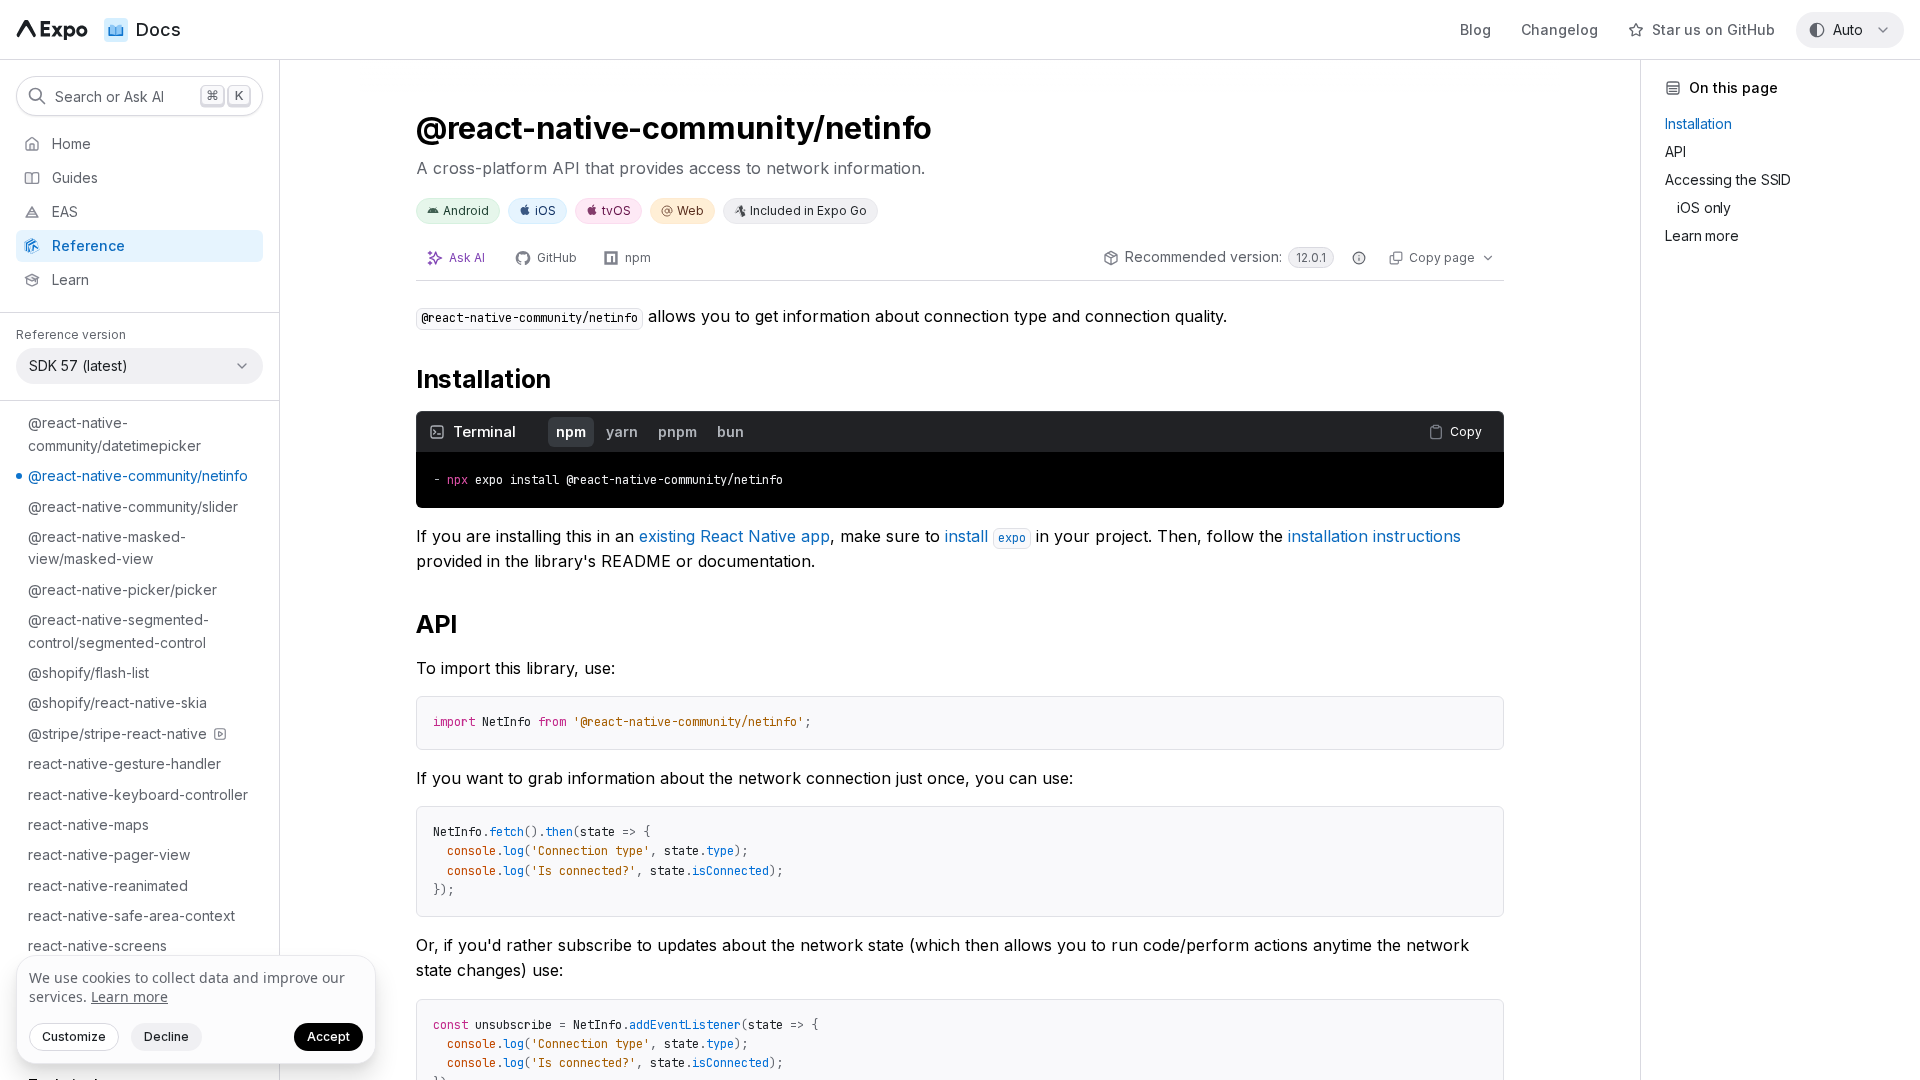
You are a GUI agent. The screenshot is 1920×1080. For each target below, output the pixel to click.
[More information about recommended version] (1359, 258)
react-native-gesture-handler (124, 763)
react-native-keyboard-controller (138, 794)
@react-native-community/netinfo (138, 475)
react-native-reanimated (108, 885)
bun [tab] (730, 431)
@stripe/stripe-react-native (117, 733)
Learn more (129, 996)
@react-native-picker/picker (122, 589)
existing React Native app (734, 536)
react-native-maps (88, 824)
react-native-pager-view (109, 854)
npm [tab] (571, 431)
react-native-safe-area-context (131, 915)
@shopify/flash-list (88, 672)
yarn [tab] (622, 431)
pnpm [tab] (677, 431)
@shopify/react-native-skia (117, 702)
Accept (328, 1036)
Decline (166, 1036)
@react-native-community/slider (133, 506)
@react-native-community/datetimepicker (114, 433)
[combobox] (1850, 30)
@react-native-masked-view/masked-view (107, 547)
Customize (74, 1036)
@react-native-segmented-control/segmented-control (118, 630)
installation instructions (1374, 536)
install (985, 536)
